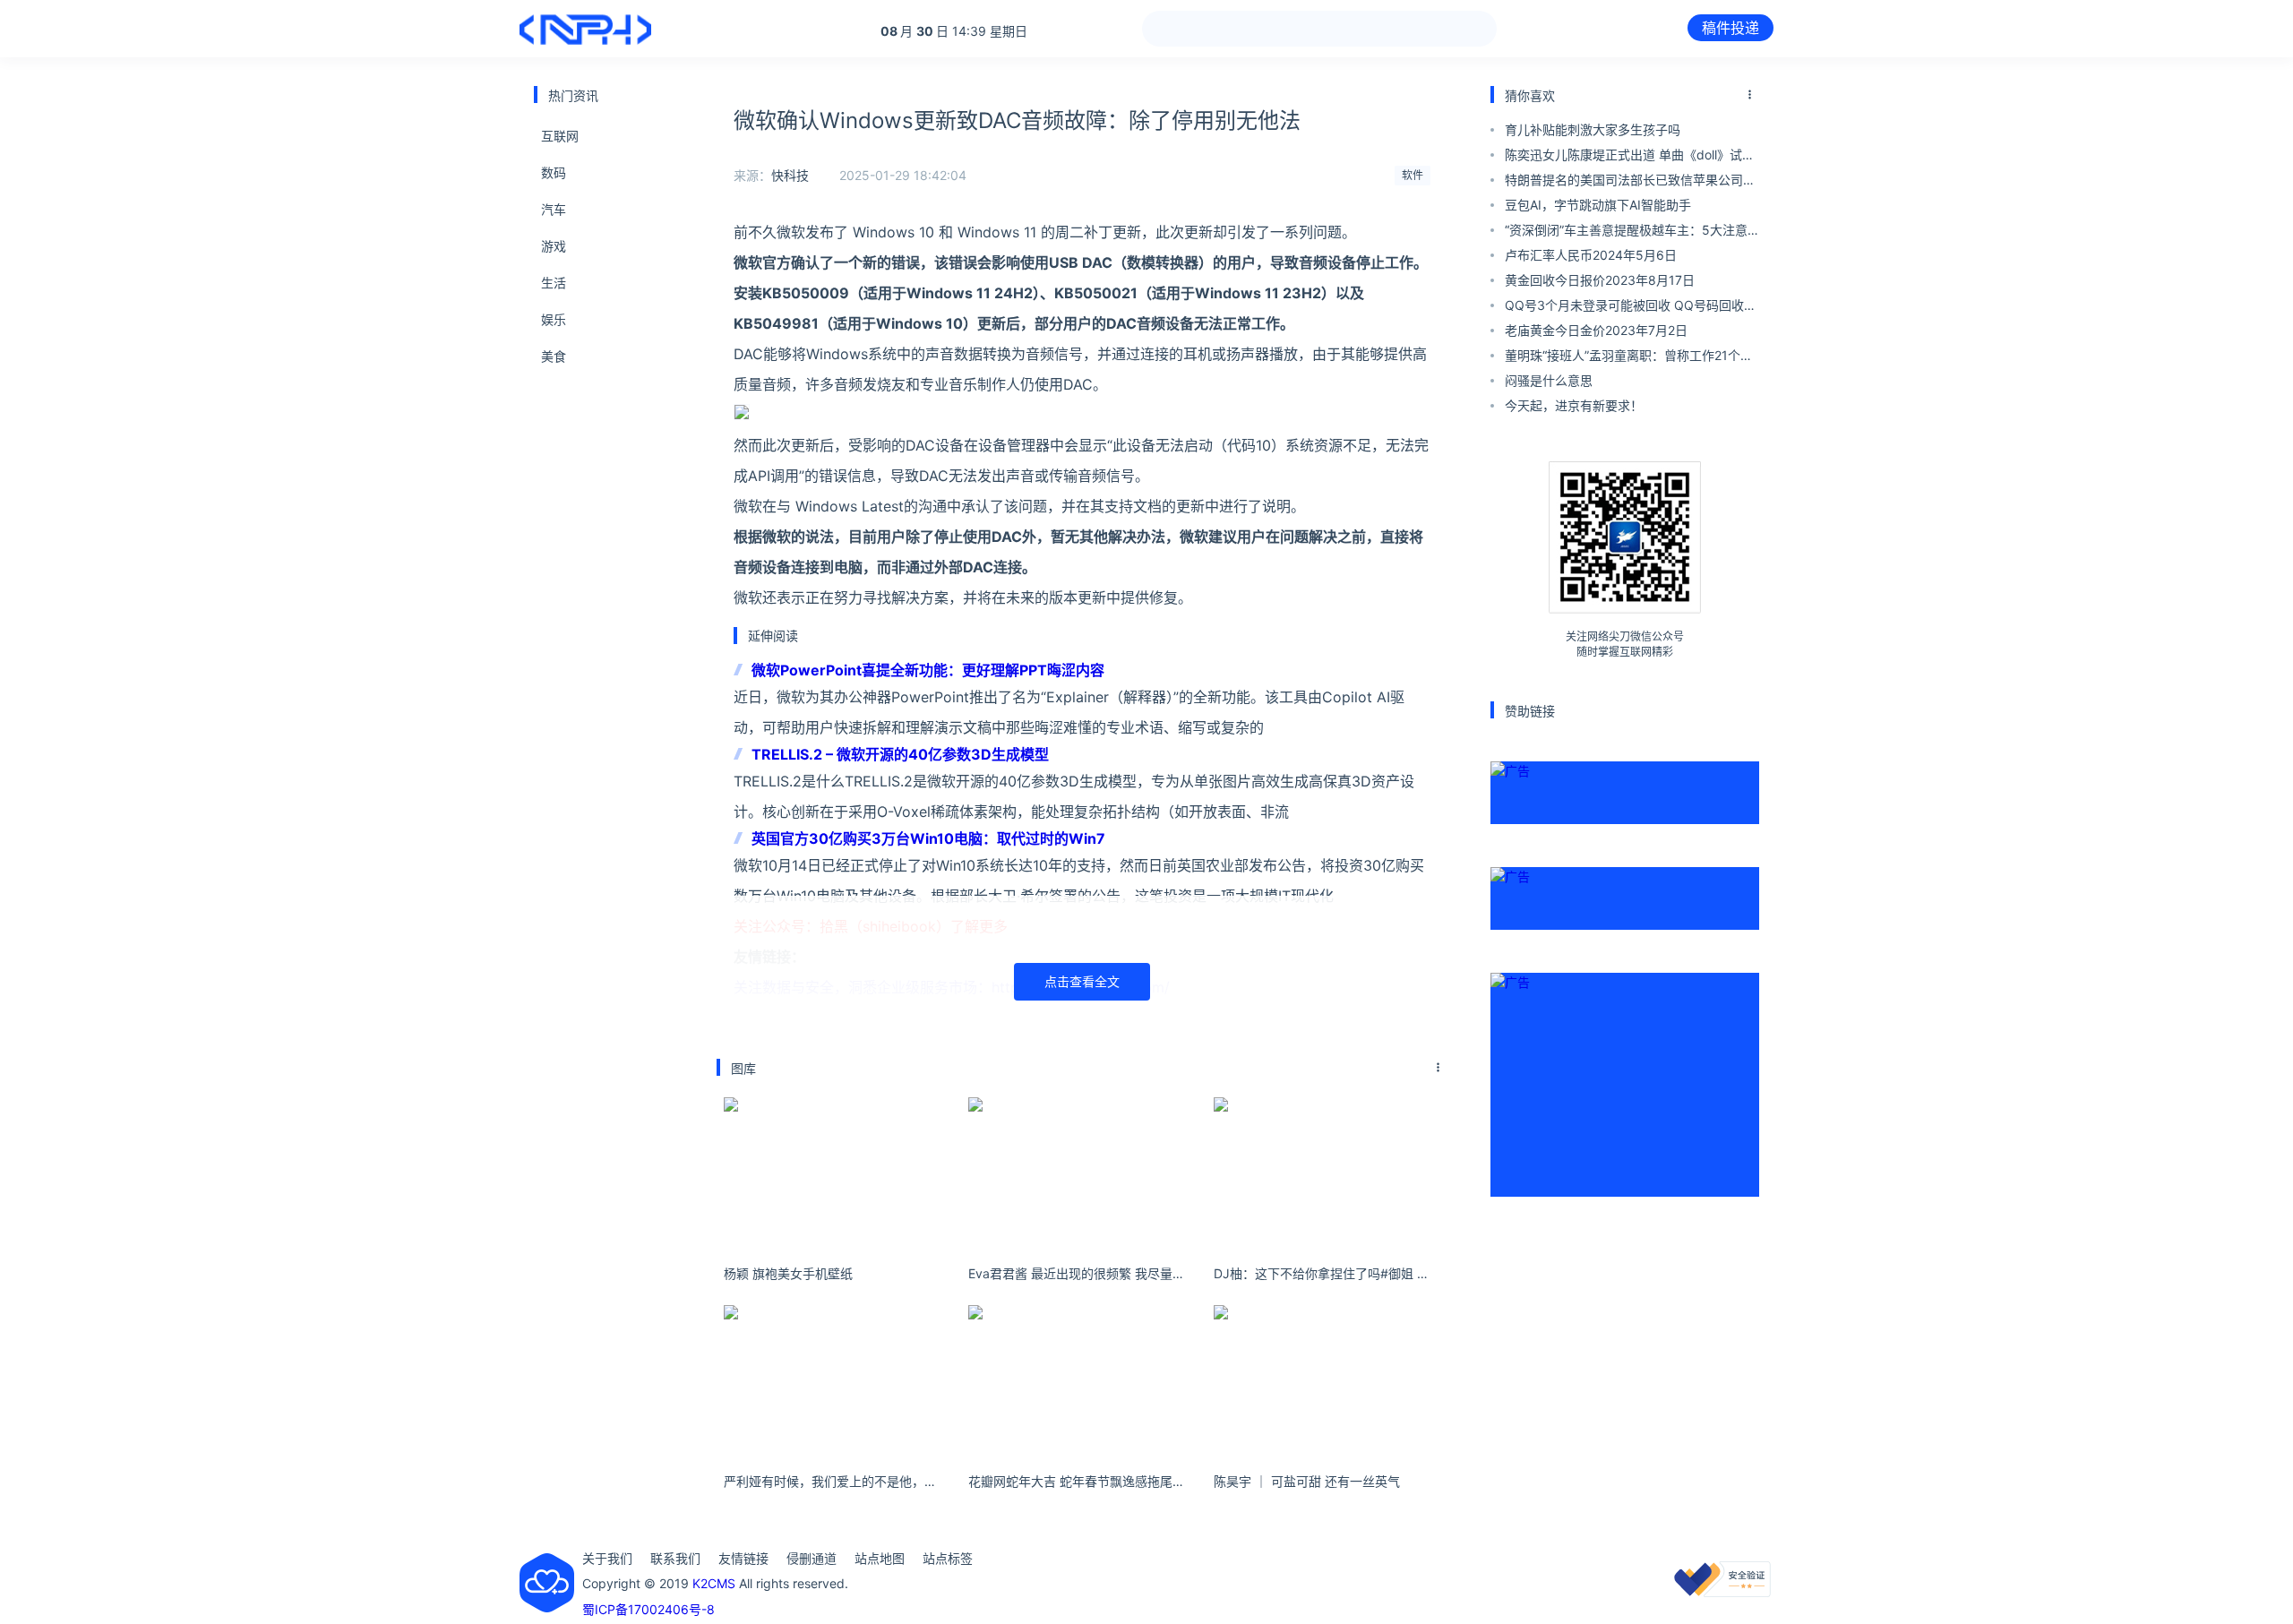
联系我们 (675, 1558)
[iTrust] (1722, 1592)
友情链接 (743, 1558)
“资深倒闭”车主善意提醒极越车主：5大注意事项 (1626, 232)
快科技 (790, 175)
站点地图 (880, 1558)
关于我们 (607, 1558)
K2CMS (714, 1583)
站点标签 (948, 1558)
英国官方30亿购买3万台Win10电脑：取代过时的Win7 (928, 838)
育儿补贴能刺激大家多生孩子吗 (1593, 129)
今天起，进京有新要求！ (1574, 405)
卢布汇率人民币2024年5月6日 (1591, 255)
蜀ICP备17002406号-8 (648, 1609)
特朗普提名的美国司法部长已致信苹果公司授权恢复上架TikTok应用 (1630, 182)
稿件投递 (1730, 28)
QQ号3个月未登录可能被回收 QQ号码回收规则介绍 (1631, 308)
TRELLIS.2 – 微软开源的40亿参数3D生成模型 (900, 754)
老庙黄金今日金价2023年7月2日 (1596, 330)
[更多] (1438, 1068)
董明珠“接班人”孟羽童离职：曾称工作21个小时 (1629, 358)
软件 (1413, 175)
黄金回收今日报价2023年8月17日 (1600, 280)
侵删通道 (812, 1558)
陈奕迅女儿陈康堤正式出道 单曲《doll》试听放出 (1630, 157)
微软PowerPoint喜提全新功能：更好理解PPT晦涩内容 (928, 670)
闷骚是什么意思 (1549, 380)
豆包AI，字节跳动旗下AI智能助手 (1598, 205)
